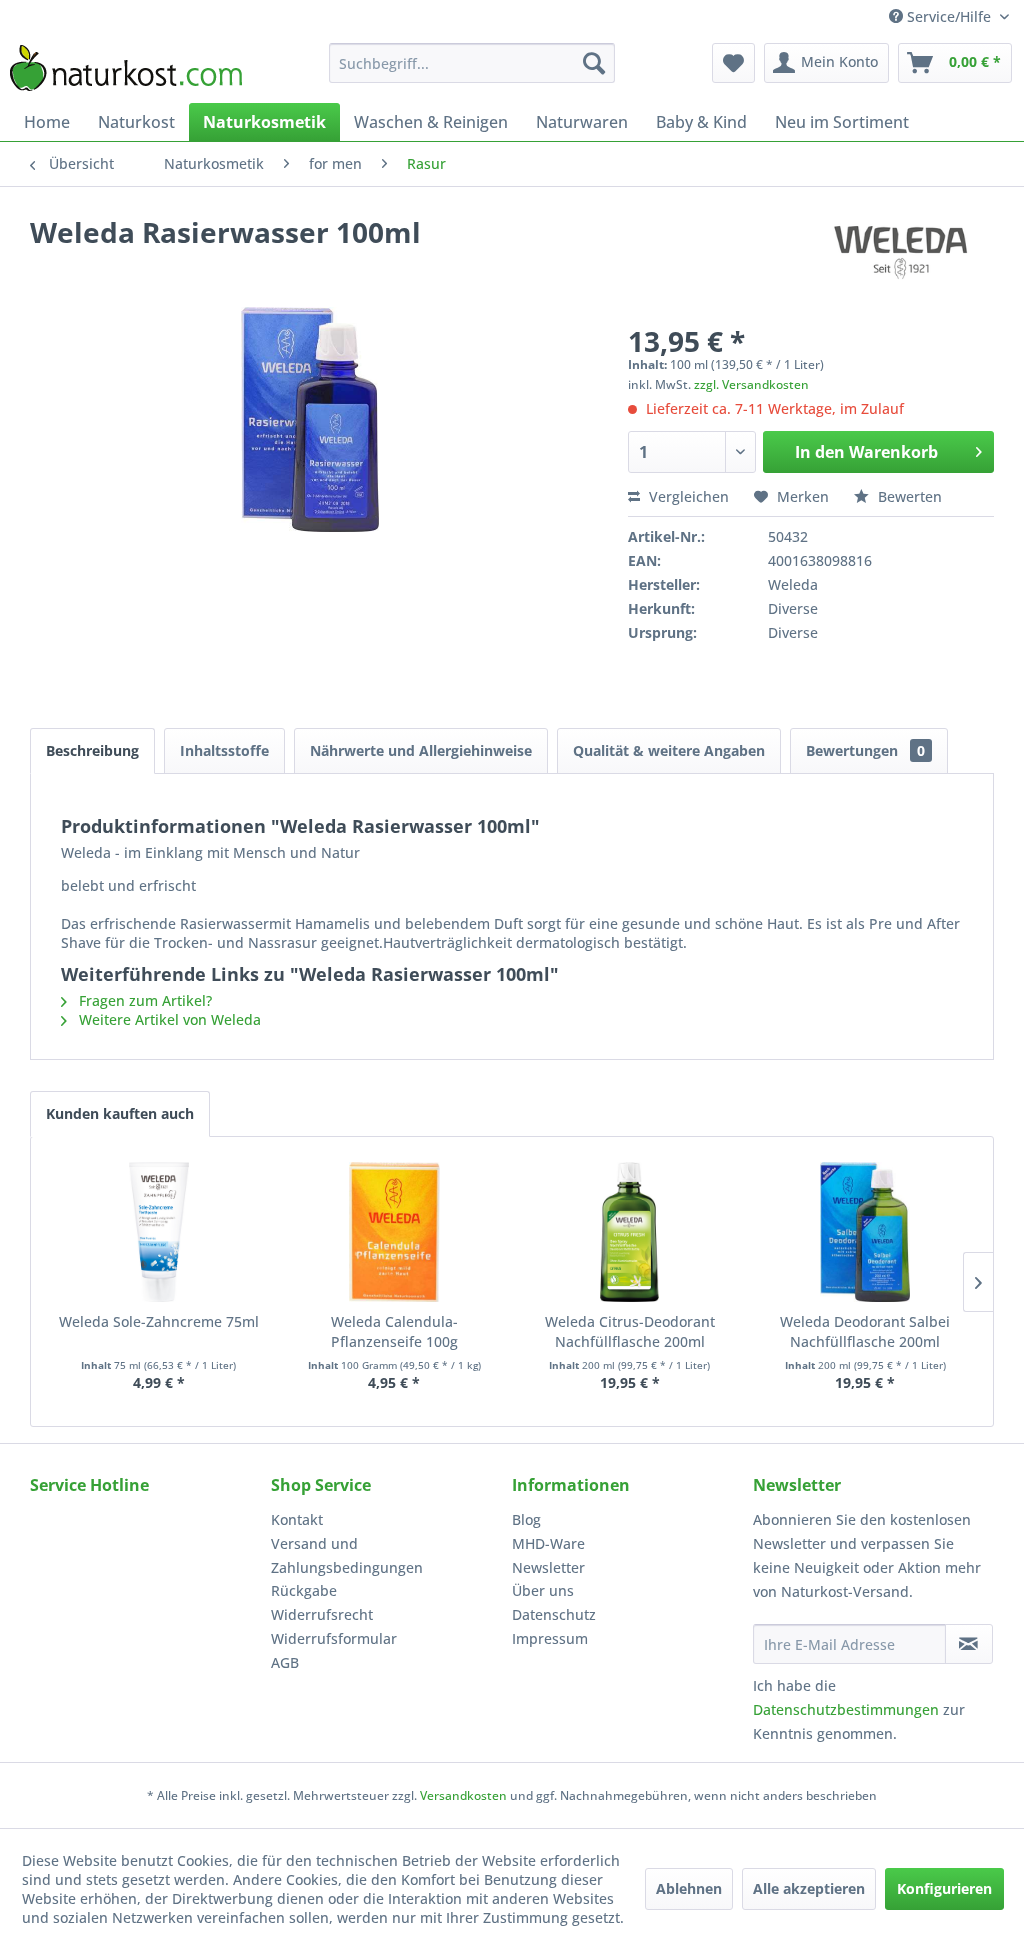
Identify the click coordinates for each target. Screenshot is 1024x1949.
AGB (285, 1662)
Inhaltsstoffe (224, 750)
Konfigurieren (944, 1888)
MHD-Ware (548, 1543)
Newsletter (548, 1567)
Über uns (543, 1590)
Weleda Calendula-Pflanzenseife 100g (394, 1331)
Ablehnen (689, 1888)
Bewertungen (865, 750)
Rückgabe (304, 1590)
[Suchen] (594, 63)
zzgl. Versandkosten (751, 384)
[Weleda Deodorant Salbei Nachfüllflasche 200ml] (866, 1232)
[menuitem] (472, 63)
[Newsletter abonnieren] (969, 1644)
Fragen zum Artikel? (143, 1000)
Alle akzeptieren (809, 1888)
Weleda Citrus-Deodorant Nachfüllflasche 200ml (630, 1331)
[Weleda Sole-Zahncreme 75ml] (159, 1232)
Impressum (550, 1638)
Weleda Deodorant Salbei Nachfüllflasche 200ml (865, 1331)
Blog (526, 1519)
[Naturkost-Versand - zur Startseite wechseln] (126, 68)
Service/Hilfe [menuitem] (949, 16)
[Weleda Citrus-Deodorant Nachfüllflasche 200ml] (630, 1232)
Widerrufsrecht (322, 1614)
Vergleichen (687, 496)
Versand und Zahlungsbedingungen (347, 1555)
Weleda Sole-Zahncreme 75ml (159, 1321)
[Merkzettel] (733, 63)
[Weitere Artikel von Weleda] (902, 252)
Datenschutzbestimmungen (846, 1709)
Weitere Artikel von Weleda (168, 1019)
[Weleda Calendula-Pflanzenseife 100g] (395, 1232)
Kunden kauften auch (120, 1113)
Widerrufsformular (334, 1638)
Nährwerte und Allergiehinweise (421, 750)
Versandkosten (463, 1795)
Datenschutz (554, 1614)
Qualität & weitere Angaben (669, 750)
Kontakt (297, 1519)
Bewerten (908, 496)
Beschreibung (92, 750)
